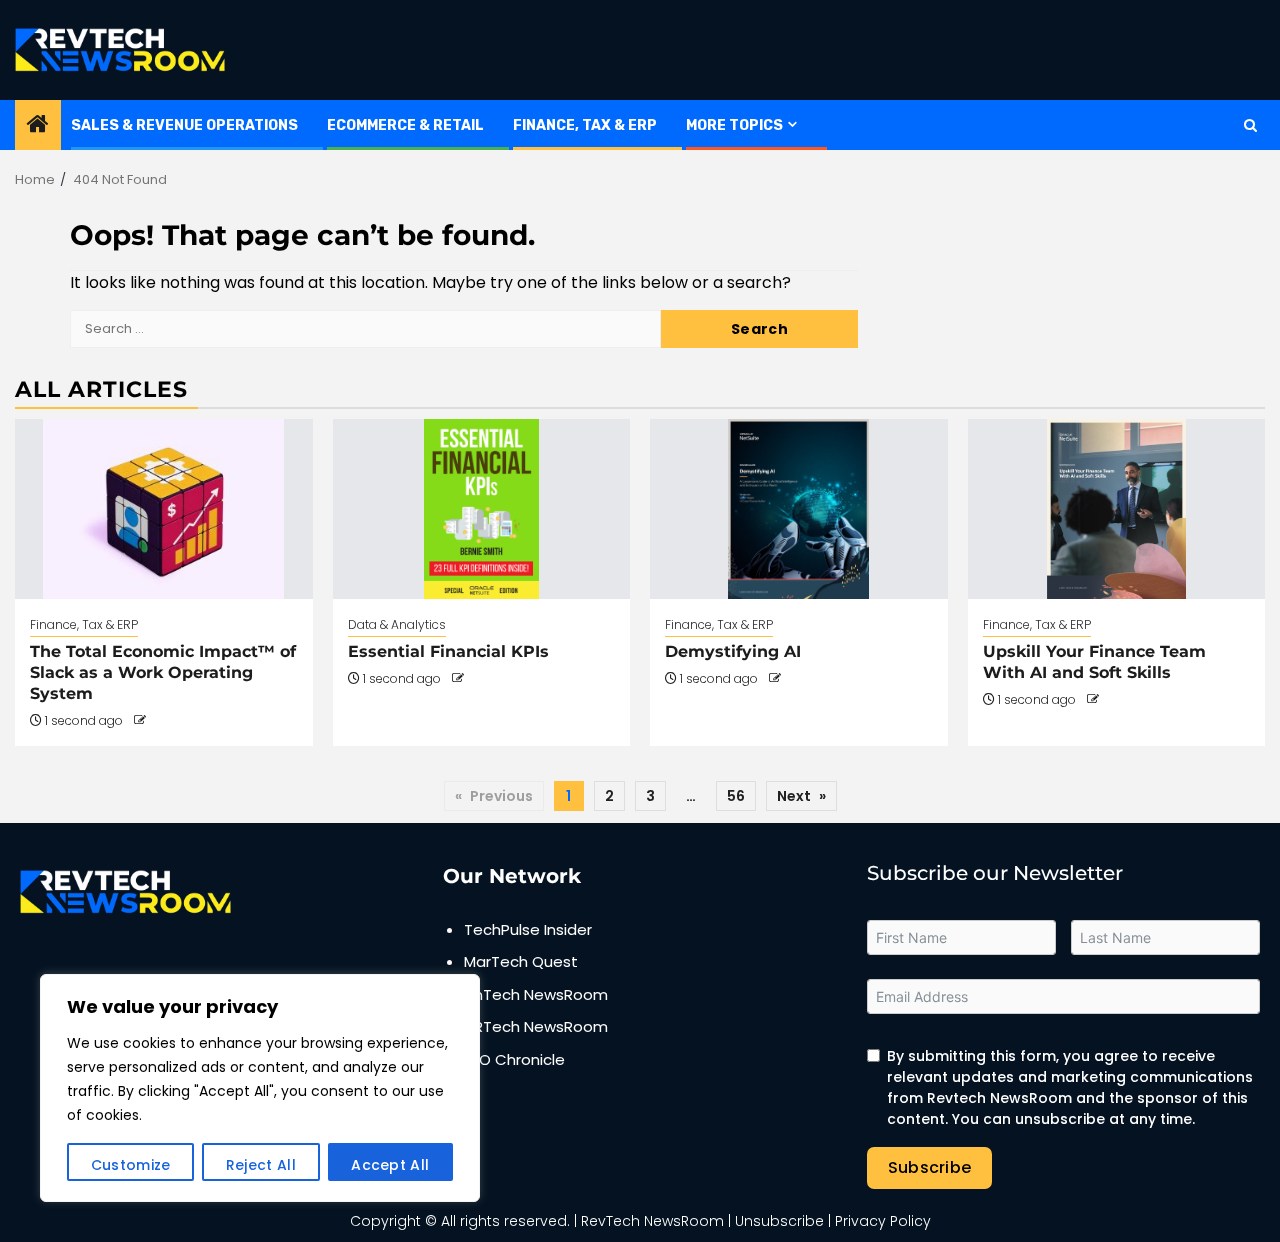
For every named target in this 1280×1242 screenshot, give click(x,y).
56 (736, 796)
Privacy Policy (883, 1221)
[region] (260, 1088)
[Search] (1250, 125)
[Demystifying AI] (799, 509)
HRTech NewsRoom (536, 1026)
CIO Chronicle (514, 1059)
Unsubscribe (779, 1221)
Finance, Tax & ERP (585, 125)
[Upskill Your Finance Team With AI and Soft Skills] (1117, 509)
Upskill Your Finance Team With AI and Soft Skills (1094, 662)
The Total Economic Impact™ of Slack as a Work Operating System (163, 672)
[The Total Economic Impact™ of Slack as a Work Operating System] (164, 509)
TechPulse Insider (528, 929)
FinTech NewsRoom (536, 994)
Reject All (261, 1165)
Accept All (390, 1165)
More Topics (734, 125)
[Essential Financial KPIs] (482, 509)
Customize (131, 1165)
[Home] (38, 125)
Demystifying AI (733, 651)
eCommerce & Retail (405, 125)
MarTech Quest (521, 961)
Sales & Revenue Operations (184, 125)
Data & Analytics (397, 624)
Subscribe (930, 1167)
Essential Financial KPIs (448, 651)
